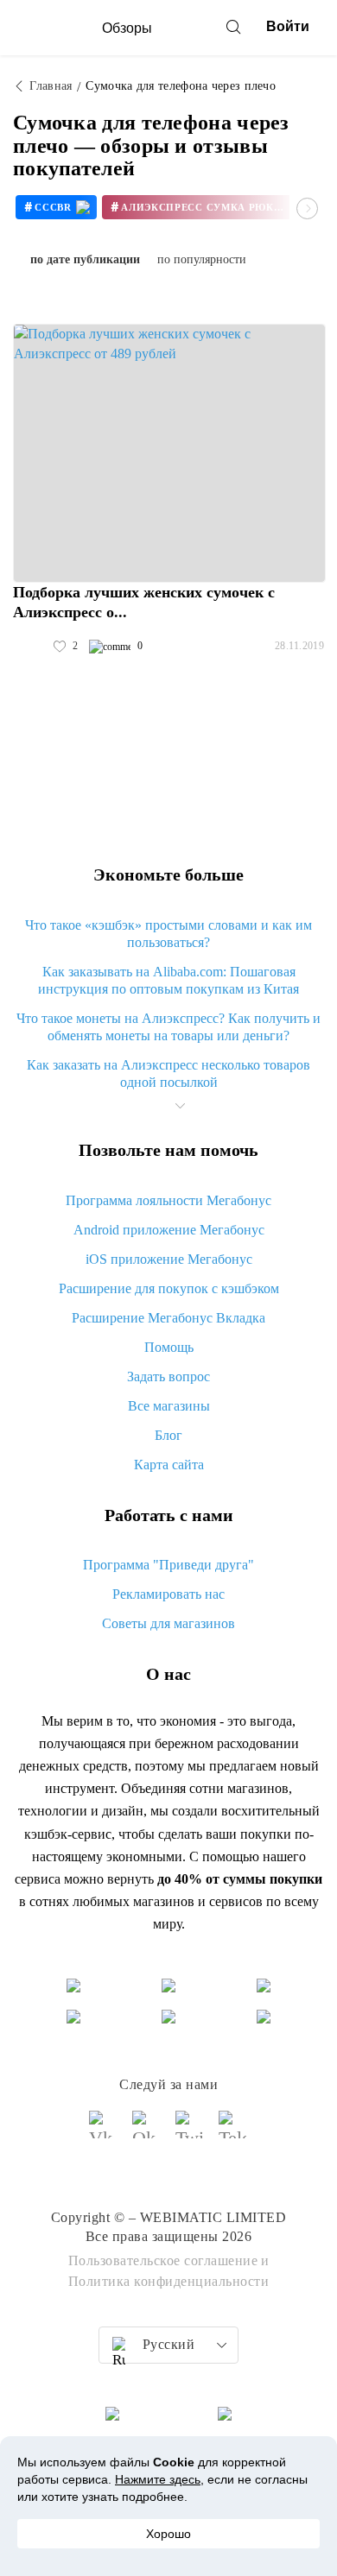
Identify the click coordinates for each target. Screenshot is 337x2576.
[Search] (233, 27)
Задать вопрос (168, 1376)
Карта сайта (169, 1465)
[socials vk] (104, 2132)
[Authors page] (31, 647)
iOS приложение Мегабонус (169, 1259)
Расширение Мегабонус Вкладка (168, 1318)
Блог (168, 1435)
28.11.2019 (299, 646)
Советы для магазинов (168, 1623)
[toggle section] (180, 1106)
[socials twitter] (190, 2132)
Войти (288, 26)
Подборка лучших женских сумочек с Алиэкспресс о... (144, 602)
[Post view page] (169, 453)
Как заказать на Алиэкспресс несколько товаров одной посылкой (168, 1073)
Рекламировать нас (168, 1594)
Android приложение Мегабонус (169, 1230)
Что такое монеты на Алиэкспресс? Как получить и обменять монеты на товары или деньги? (168, 1027)
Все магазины (169, 1406)
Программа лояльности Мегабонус (168, 1200)
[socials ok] (147, 2132)
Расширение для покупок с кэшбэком (169, 1288)
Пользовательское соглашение (163, 2260)
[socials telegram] (233, 2132)
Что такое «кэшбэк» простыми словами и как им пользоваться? (168, 934)
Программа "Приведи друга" (168, 1565)
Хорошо (168, 2534)
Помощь (169, 1347)
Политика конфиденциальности (169, 2281)
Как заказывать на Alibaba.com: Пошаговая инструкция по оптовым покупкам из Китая (168, 980)
